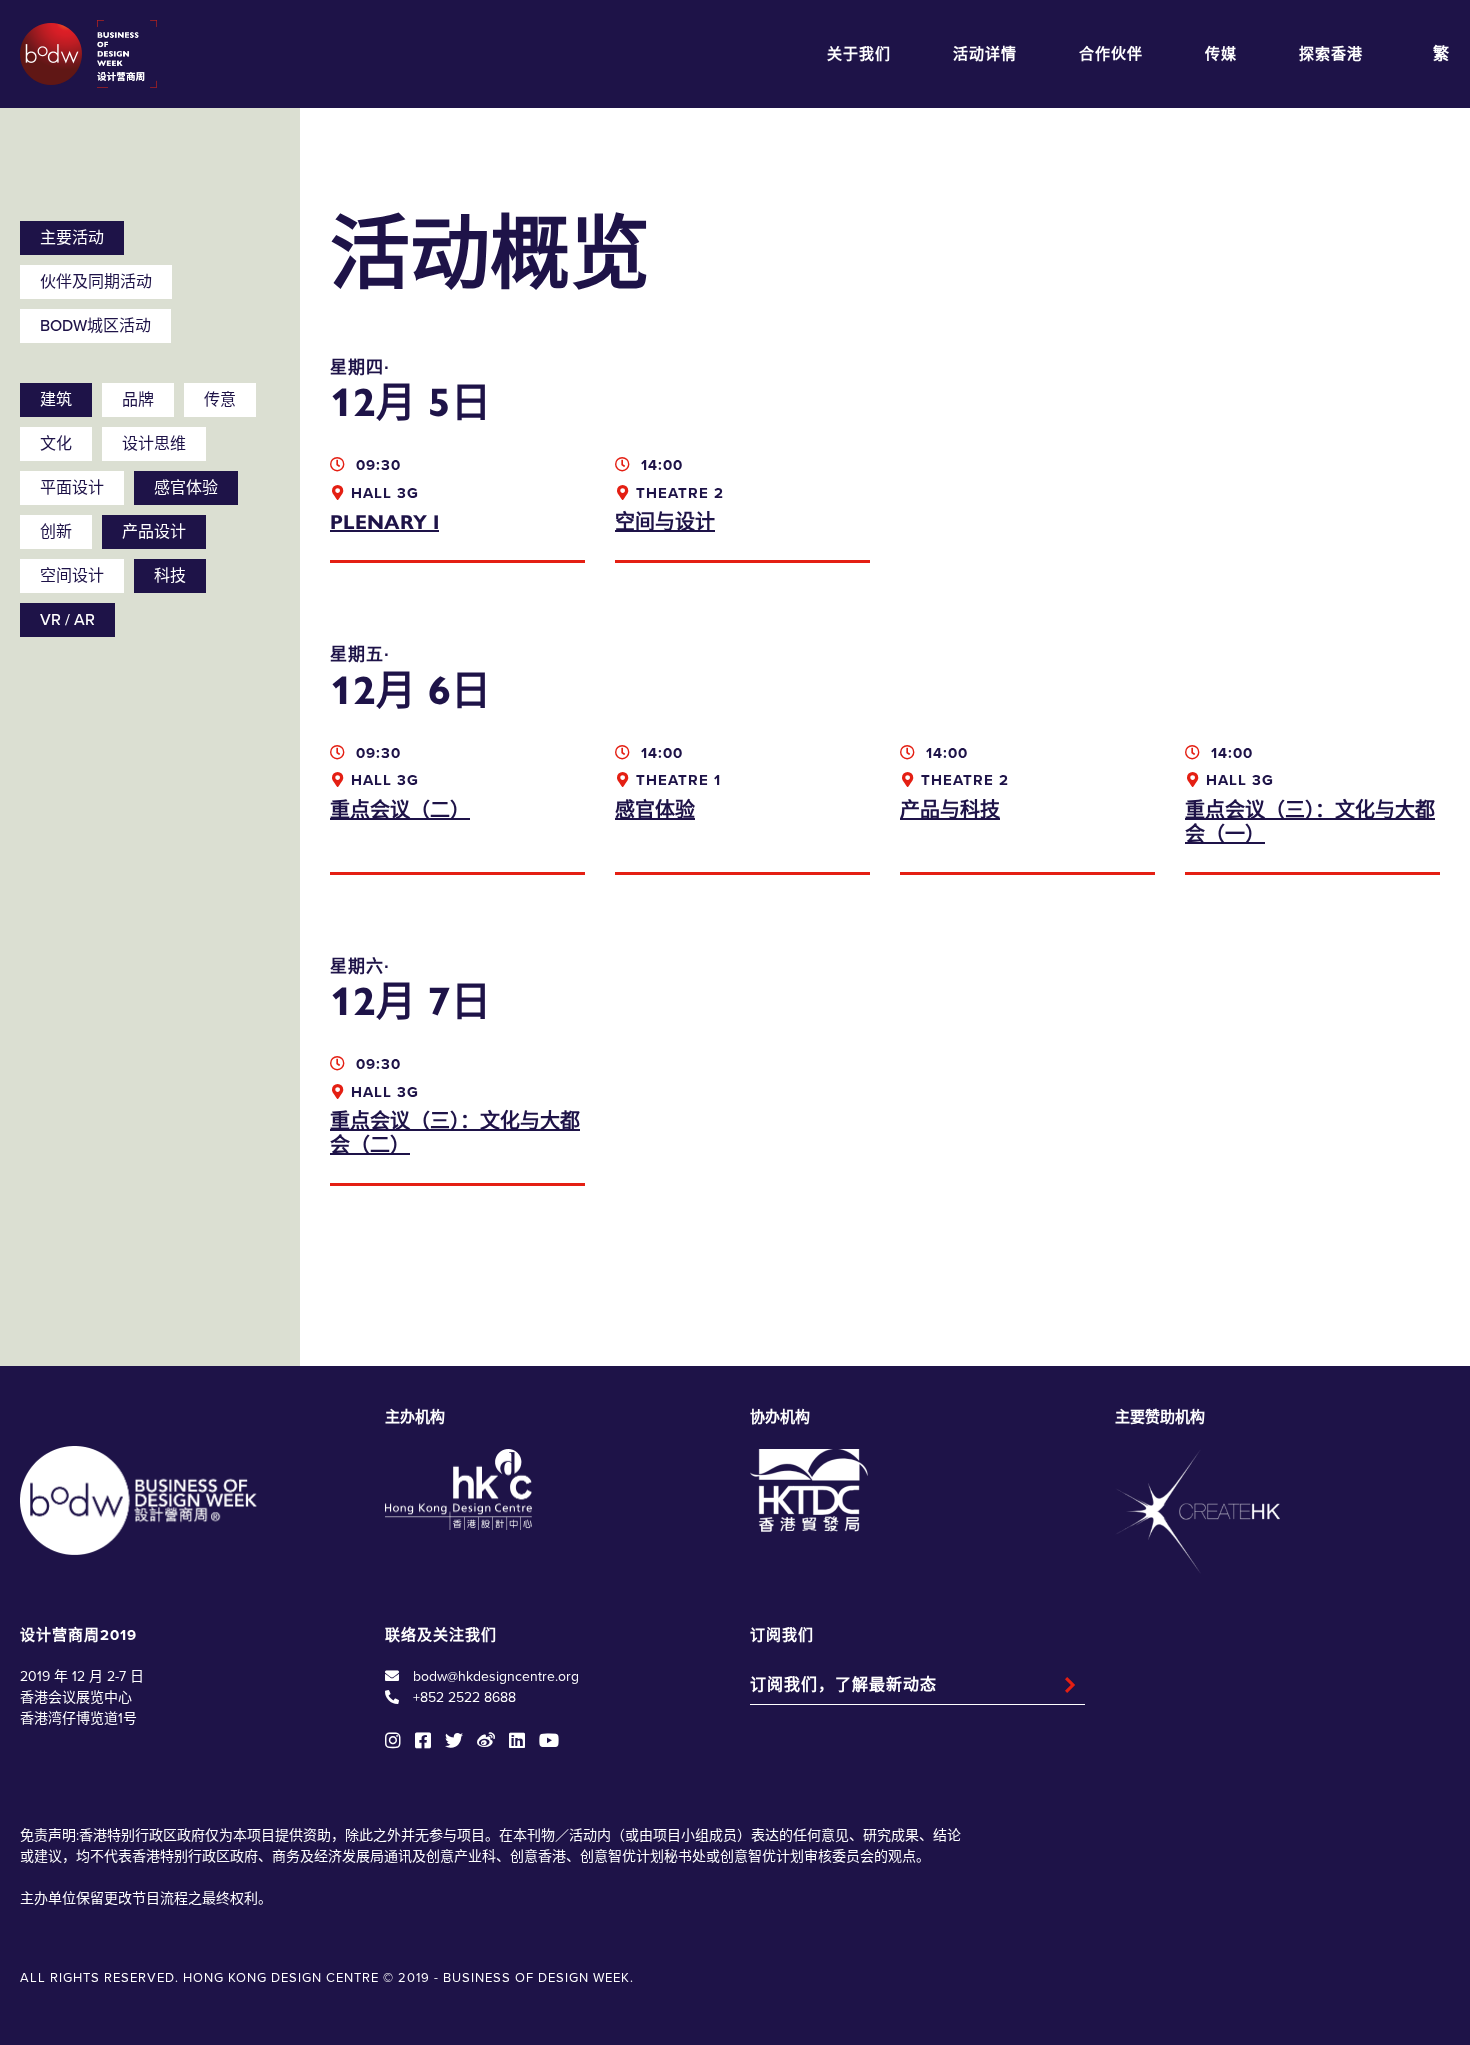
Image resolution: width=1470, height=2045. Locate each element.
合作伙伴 (1111, 54)
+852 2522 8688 (464, 1697)
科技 (170, 576)
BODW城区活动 (95, 326)
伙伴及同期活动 (96, 282)
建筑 (56, 400)
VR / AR (67, 620)
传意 (220, 400)
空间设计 (72, 576)
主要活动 (72, 238)
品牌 (138, 400)
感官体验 (186, 488)
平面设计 (72, 488)
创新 (56, 532)
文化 (56, 444)
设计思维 (154, 444)
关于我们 (859, 54)
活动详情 (985, 54)
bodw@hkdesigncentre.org (496, 1676)
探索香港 (1331, 54)
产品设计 (154, 532)
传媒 (1221, 54)
